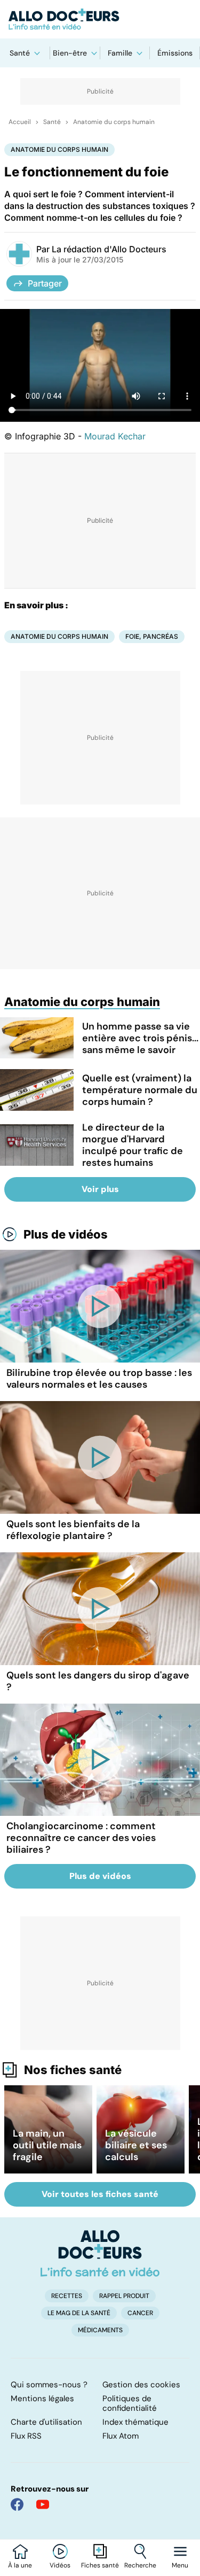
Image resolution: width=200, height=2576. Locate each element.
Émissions (175, 53)
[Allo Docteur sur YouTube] (43, 2504)
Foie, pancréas (152, 636)
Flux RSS (26, 2436)
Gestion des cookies (141, 2385)
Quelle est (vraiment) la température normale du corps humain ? (140, 1090)
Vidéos (60, 2565)
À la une (20, 2565)
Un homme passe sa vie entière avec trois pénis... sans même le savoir (140, 1038)
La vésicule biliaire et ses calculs (136, 2145)
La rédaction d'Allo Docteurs (109, 249)
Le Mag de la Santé (79, 2313)
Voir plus (100, 1189)
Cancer (140, 2313)
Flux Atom (121, 2436)
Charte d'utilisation (46, 2422)
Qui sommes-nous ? (49, 2385)
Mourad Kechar (115, 436)
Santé (20, 53)
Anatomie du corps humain (114, 122)
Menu (180, 2565)
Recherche (140, 2565)
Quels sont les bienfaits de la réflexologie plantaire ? (73, 1530)
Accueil (20, 122)
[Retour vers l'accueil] (100, 19)
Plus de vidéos (66, 1234)
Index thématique (135, 2422)
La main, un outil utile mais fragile (47, 2145)
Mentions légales (42, 2399)
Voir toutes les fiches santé (100, 2194)
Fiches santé (100, 2565)
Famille (120, 53)
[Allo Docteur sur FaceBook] (17, 2504)
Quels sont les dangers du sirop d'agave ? (98, 1681)
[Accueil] (100, 2253)
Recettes (67, 2296)
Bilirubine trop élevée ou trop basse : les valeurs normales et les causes (99, 1379)
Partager (45, 283)
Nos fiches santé (73, 2070)
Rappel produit (124, 2296)
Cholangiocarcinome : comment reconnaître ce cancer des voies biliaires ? (81, 1838)
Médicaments (100, 2330)
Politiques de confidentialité (130, 2403)
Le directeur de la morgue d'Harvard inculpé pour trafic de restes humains (133, 1145)
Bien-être (70, 53)
